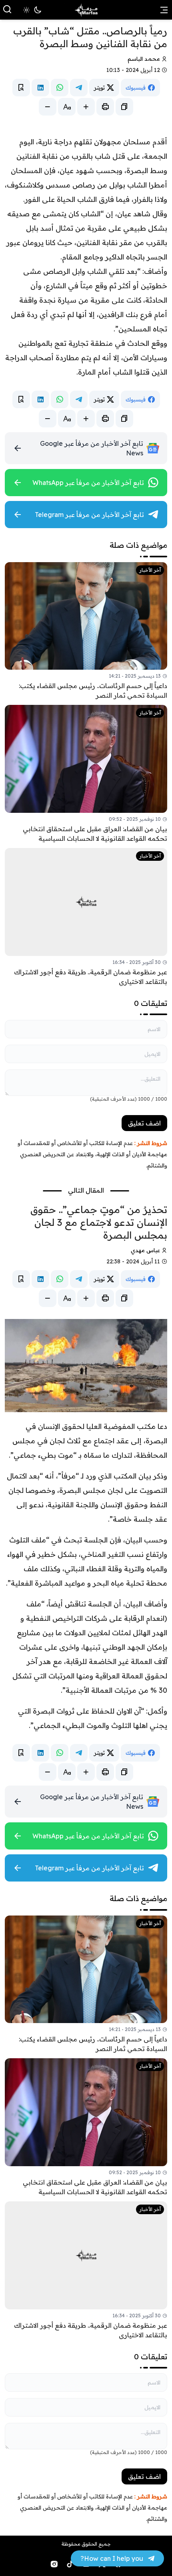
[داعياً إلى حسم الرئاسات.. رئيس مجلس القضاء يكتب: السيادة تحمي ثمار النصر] (86, 631)
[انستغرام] (54, 2564)
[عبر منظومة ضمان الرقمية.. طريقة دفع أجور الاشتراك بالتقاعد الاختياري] (86, 917)
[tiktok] (70, 2564)
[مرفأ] (86, 10)
